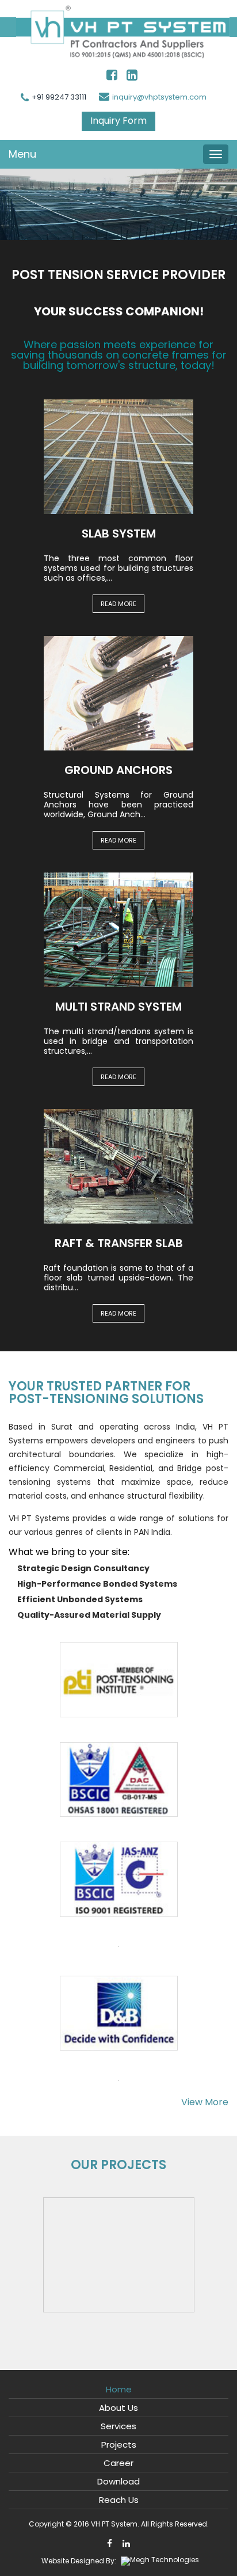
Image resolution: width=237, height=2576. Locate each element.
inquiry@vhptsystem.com (159, 97)
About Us (118, 2408)
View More (205, 2102)
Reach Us (119, 2500)
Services (118, 2426)
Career (118, 2463)
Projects (119, 2444)
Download (118, 2481)
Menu (22, 154)
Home (119, 2389)
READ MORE (118, 604)
